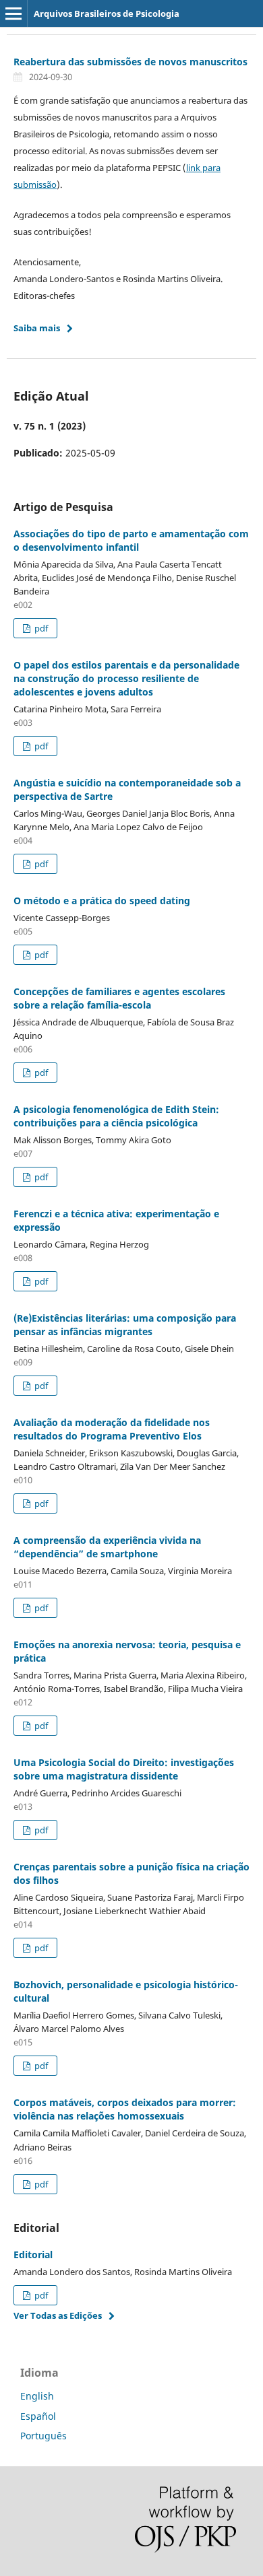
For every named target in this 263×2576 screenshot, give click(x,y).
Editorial (33, 2255)
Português (43, 2436)
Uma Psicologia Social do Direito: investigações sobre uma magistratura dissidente (124, 1769)
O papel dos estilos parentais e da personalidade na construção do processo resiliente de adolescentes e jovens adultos (126, 678)
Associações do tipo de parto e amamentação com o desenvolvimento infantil (131, 540)
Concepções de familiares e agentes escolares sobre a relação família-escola (119, 998)
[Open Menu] (13, 13)
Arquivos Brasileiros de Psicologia (107, 13)
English (37, 2396)
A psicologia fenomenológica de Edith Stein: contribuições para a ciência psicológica (116, 1116)
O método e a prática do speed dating (102, 901)
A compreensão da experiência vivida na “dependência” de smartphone (107, 1547)
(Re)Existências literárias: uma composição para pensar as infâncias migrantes (125, 1325)
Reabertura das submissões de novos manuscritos (130, 62)
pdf (40, 628)
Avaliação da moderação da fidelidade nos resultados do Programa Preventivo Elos (112, 1429)
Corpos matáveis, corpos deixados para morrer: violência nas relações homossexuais (125, 2109)
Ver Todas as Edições (58, 2315)
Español (38, 2416)
